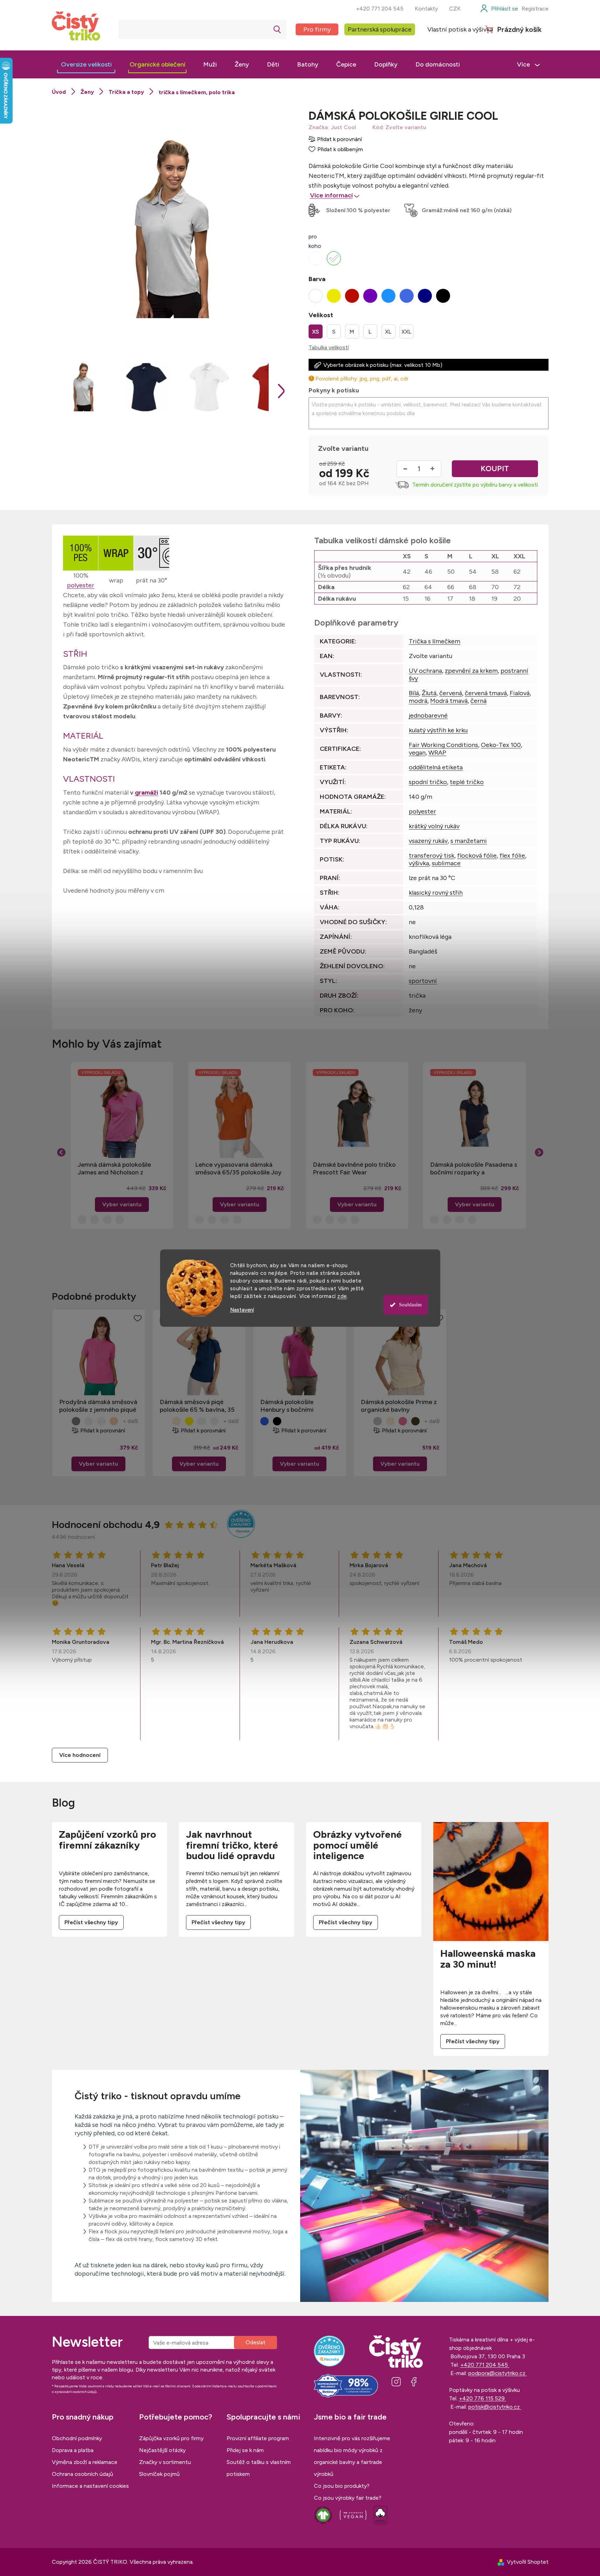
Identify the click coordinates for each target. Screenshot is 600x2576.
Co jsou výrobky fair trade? (348, 2498)
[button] (122, 1194)
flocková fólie (477, 856)
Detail (98, 1464)
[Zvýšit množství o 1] (433, 469)
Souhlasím (410, 1305)
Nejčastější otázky (162, 2450)
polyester (81, 585)
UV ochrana (425, 671)
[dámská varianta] (334, 258)
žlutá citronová (189, 1421)
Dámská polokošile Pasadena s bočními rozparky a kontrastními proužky (474, 1168)
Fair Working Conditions (443, 745)
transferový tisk (432, 856)
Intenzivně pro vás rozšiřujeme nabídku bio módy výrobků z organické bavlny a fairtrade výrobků (352, 2456)
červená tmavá (486, 693)
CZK (455, 9)
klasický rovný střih (436, 893)
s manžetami (469, 841)
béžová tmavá (214, 1421)
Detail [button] (122, 1205)
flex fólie (512, 856)
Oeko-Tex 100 (501, 745)
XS (316, 332)
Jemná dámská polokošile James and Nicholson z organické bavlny (114, 1168)
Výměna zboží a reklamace (85, 2462)
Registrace (535, 9)
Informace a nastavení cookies (90, 2486)
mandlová (177, 1421)
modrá (418, 701)
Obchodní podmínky (77, 2438)
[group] (122, 1146)
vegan (417, 753)
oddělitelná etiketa (436, 767)
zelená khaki (415, 1421)
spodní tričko (428, 782)
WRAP (437, 753)
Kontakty (426, 9)
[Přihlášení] (499, 9)
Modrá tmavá (449, 701)
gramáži (147, 793)
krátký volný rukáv (434, 826)
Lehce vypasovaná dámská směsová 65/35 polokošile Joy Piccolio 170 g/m (238, 1168)
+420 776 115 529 (482, 2398)
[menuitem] (86, 64)
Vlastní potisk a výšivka (460, 29)
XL (388, 332)
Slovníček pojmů (159, 2474)
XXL (406, 332)
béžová (101, 1421)
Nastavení (242, 1310)
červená (451, 693)
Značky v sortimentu (165, 2462)
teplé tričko (467, 782)
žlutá (89, 1421)
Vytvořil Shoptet (528, 2562)
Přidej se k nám (245, 2450)
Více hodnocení (80, 1755)
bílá (63, 1421)
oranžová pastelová (114, 1421)
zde (342, 1296)
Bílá (414, 693)
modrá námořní (264, 1421)
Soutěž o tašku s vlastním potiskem (259, 2468)
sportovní (423, 981)
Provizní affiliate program (258, 2438)
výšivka (419, 863)
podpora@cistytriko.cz (498, 2373)
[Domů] (59, 92)
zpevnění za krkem (471, 671)
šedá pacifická (76, 1421)
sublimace (446, 863)
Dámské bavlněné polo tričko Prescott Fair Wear (354, 1168)
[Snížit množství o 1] (405, 469)
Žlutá (429, 693)
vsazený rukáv (428, 841)
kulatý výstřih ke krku (438, 730)
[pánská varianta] (316, 258)
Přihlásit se (256, 2343)
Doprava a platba (73, 2450)
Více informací (331, 195)
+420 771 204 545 (380, 9)
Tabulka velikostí (329, 347)
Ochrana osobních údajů (82, 2474)
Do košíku (495, 469)
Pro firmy (317, 29)
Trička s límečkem (435, 641)
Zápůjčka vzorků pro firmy (171, 2438)
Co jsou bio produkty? (342, 2486)
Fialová (520, 693)
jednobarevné (428, 715)
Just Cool (343, 127)
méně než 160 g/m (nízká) (478, 210)
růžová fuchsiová (403, 1421)
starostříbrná (378, 1421)
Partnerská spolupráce (380, 29)
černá (478, 701)
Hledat (277, 29)
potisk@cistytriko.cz (495, 2407)
